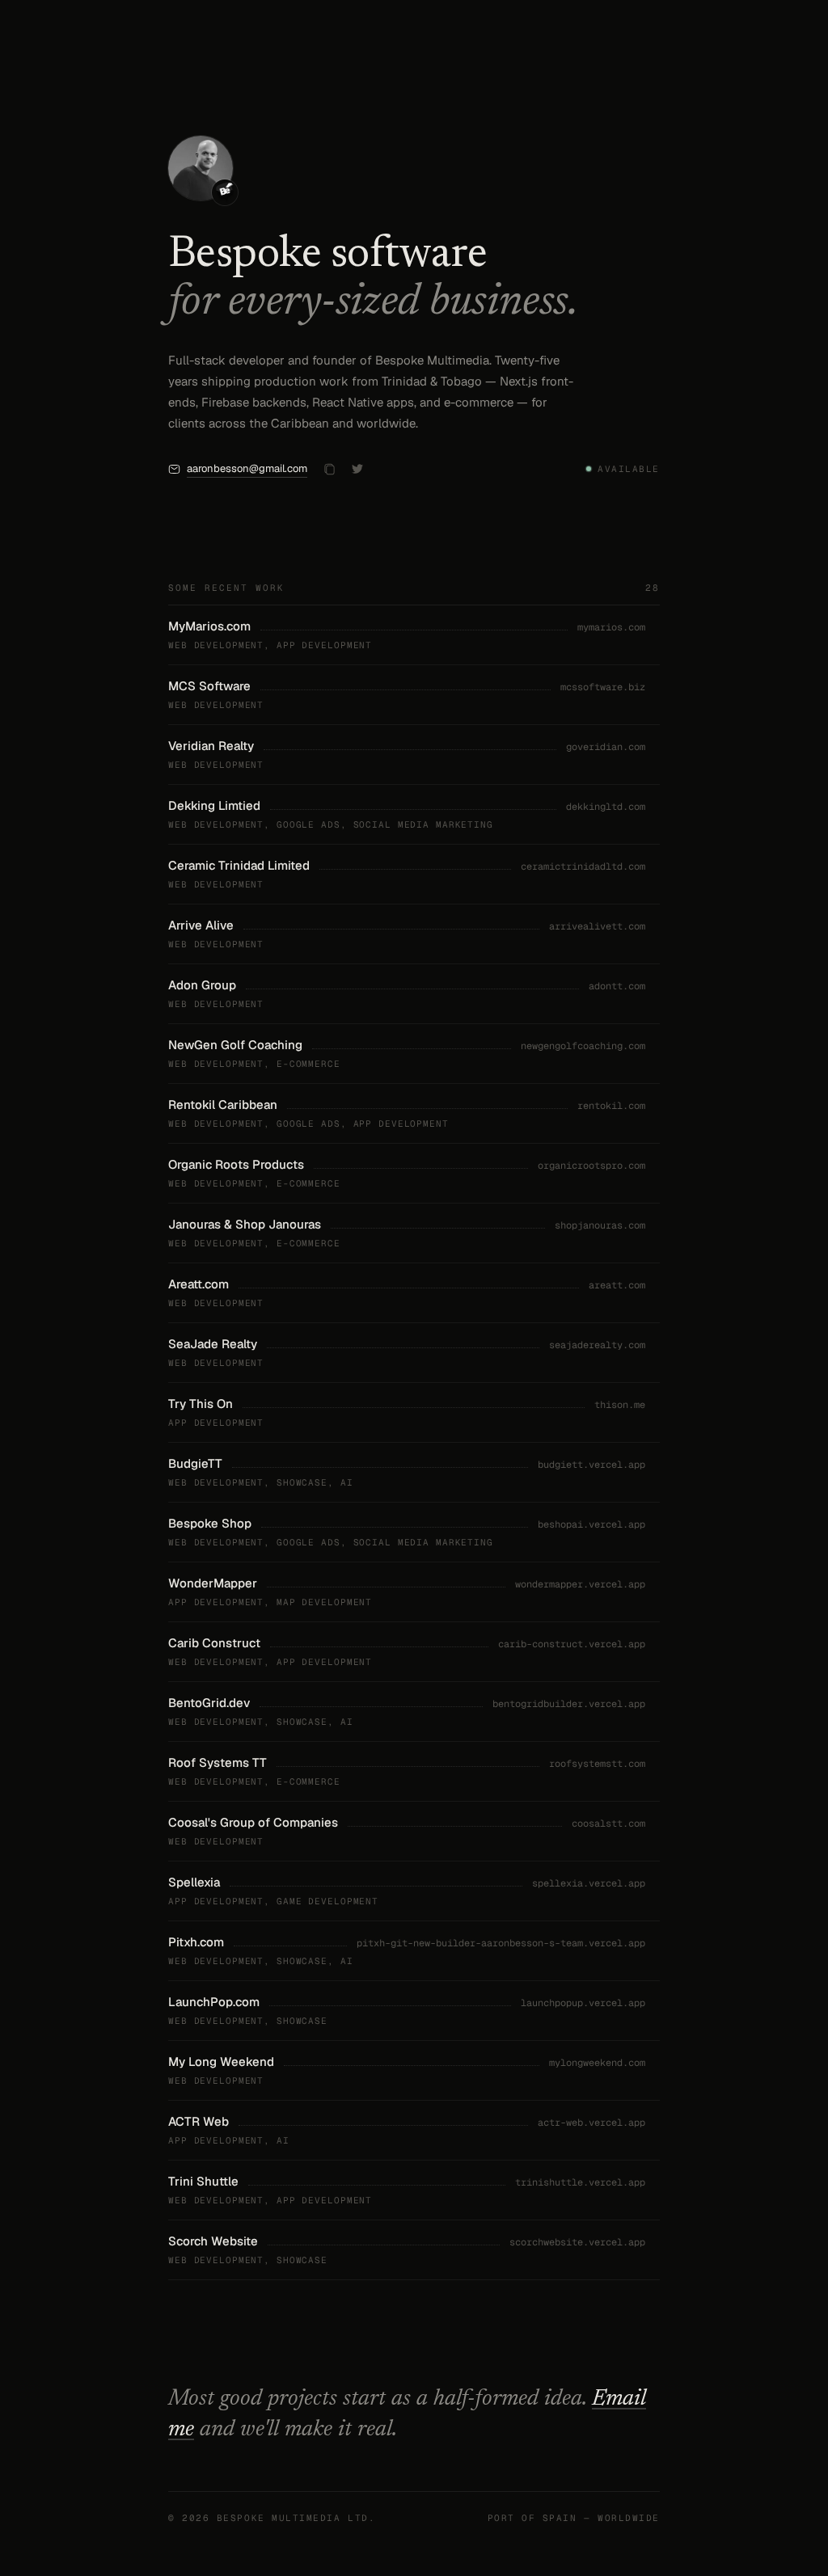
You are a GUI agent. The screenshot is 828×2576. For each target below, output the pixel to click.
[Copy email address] (330, 469)
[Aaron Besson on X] (357, 469)
